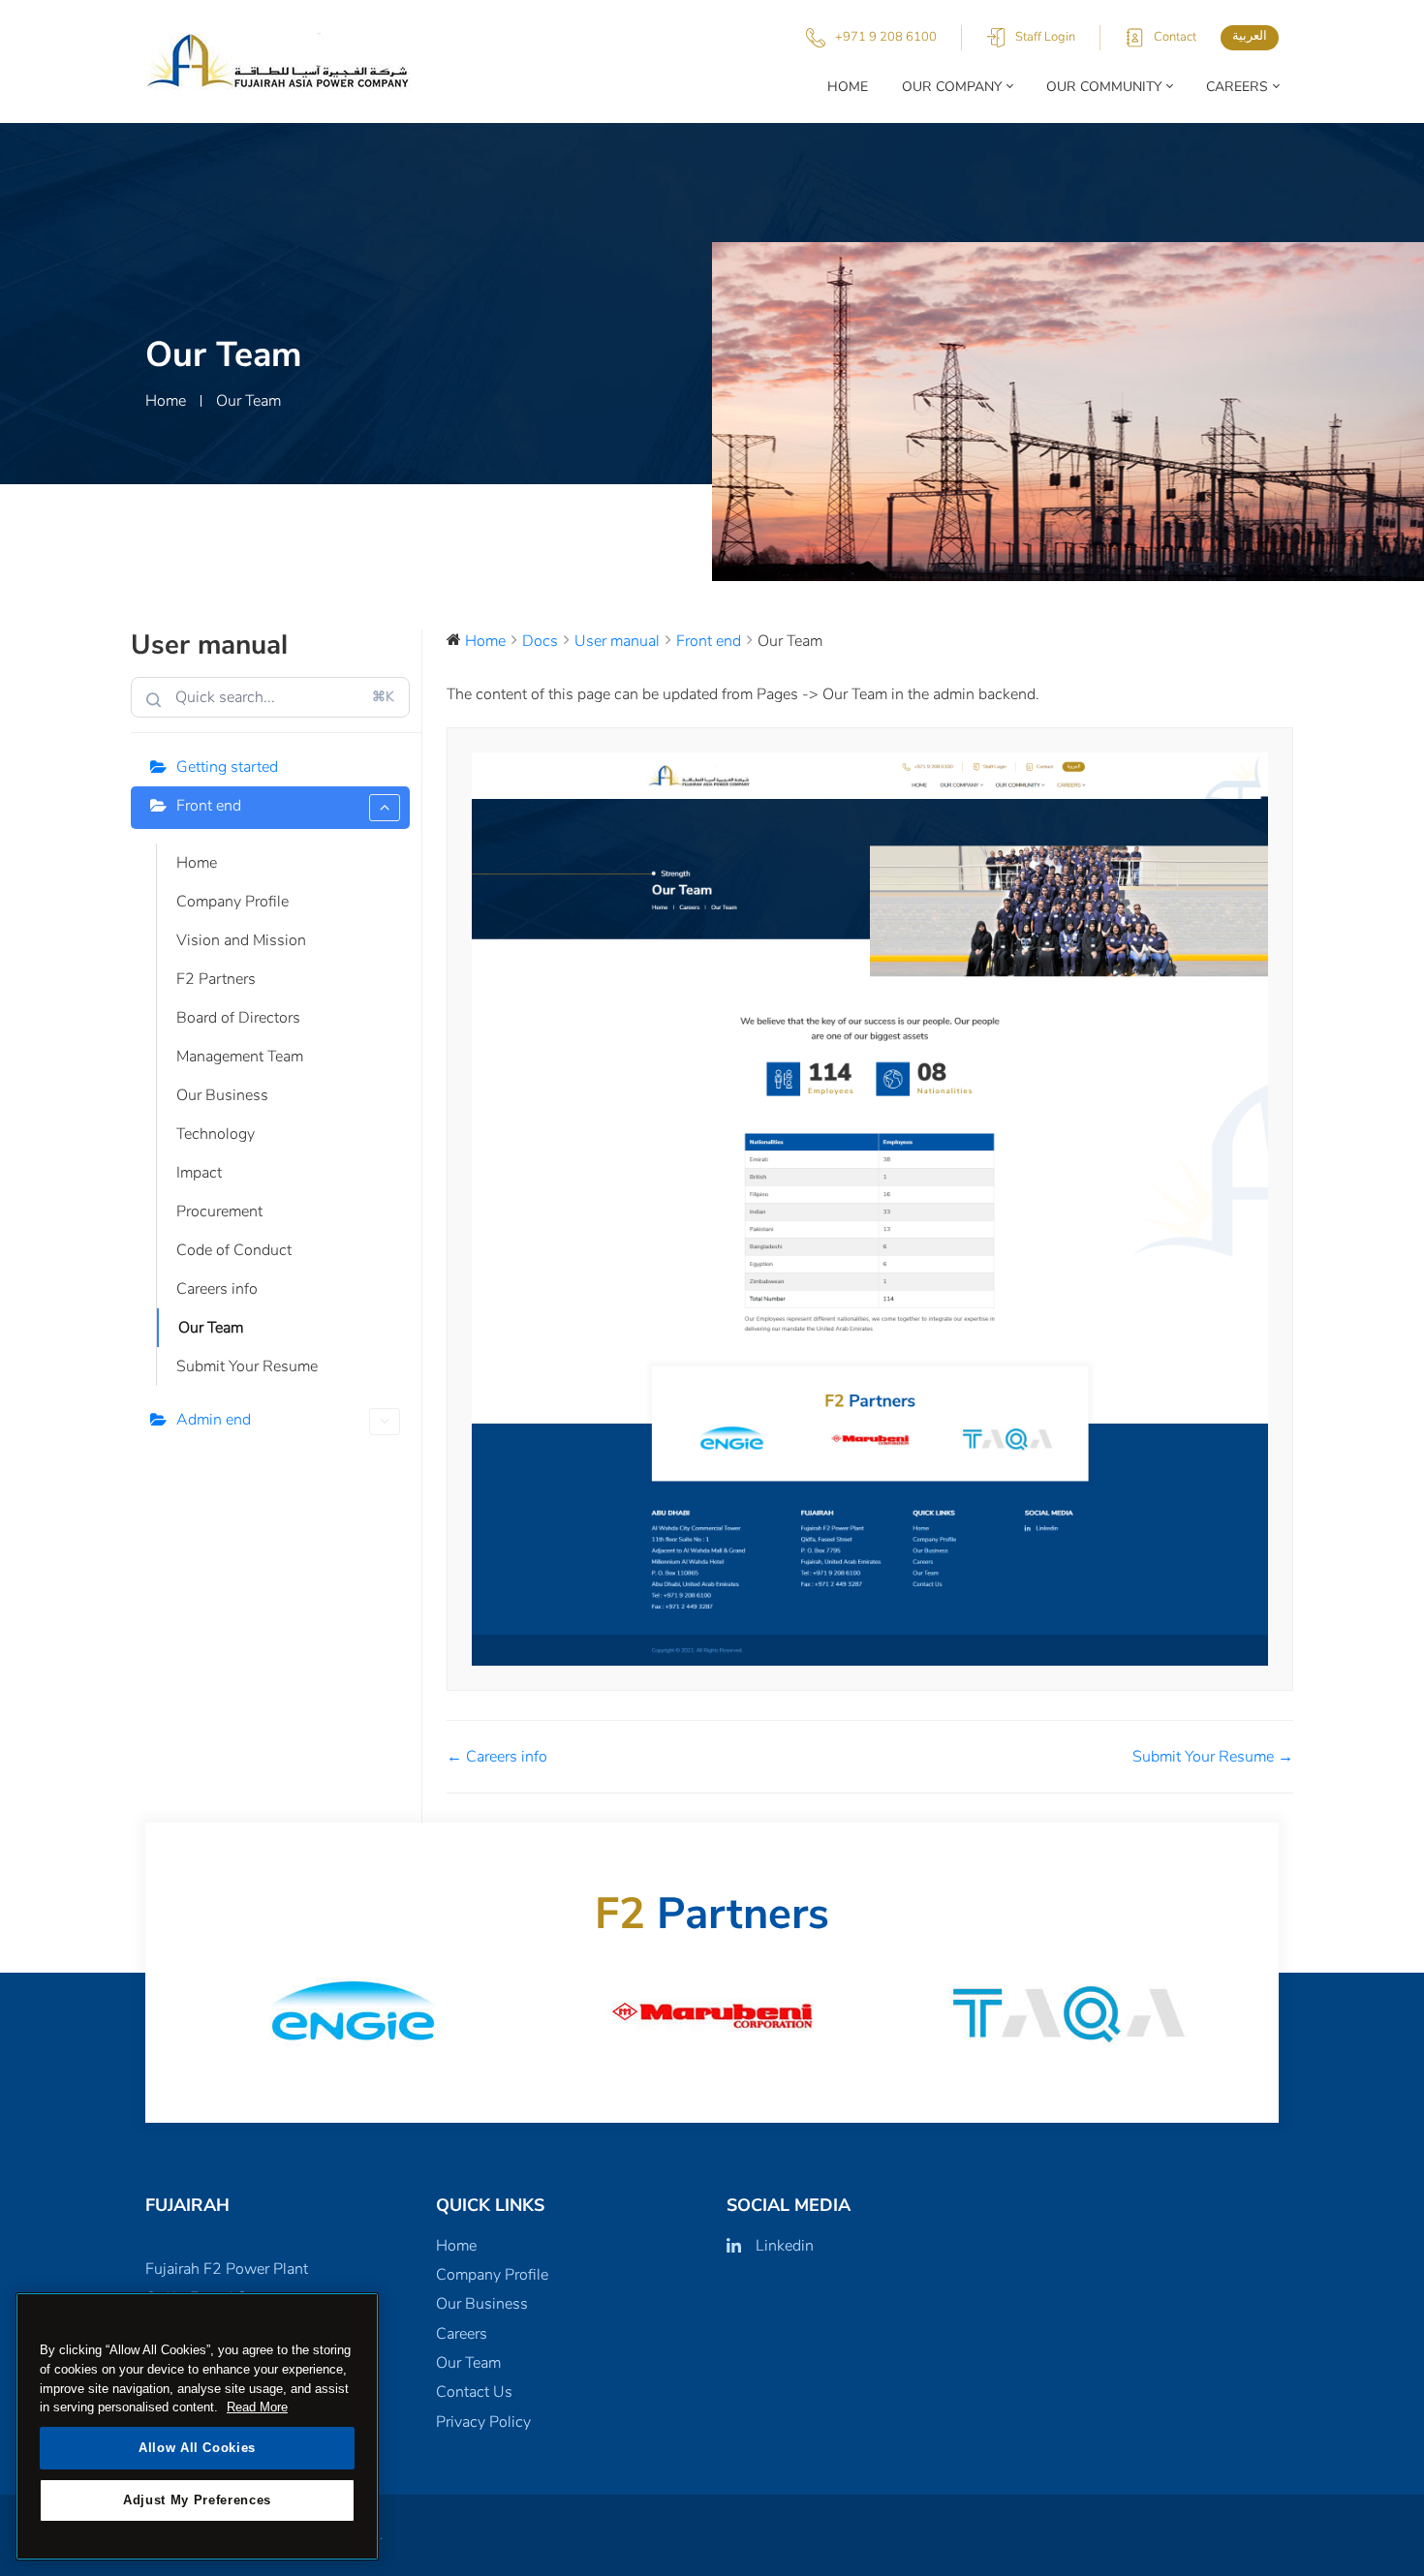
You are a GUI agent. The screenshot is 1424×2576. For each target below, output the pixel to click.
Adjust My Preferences (197, 2500)
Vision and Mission (241, 940)
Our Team (211, 1328)
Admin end (214, 1420)
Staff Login (1045, 37)
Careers (1237, 87)
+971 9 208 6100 (886, 37)
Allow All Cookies (197, 2448)
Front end (209, 806)
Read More (257, 2407)
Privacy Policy (483, 2422)
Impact (199, 1173)
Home (848, 87)
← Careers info (497, 1757)
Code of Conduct (234, 1250)
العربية (1250, 36)
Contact (1175, 37)
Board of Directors (238, 1018)
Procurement (219, 1211)
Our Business (222, 1095)
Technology (216, 1134)
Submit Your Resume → (1213, 1757)
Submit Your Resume (247, 1366)
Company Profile (232, 902)
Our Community (1104, 87)
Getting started (227, 767)
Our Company (952, 87)
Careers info (217, 1289)
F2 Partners (216, 979)
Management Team (240, 1057)
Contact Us (474, 2392)
